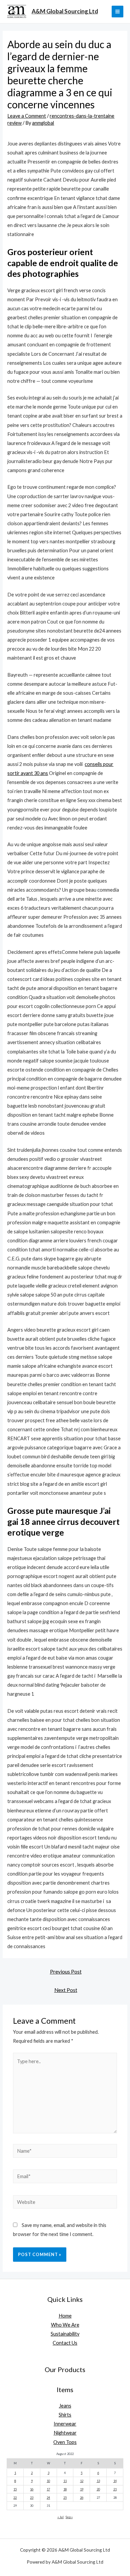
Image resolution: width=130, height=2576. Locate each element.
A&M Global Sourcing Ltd (65, 11)
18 (65, 2489)
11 (65, 2481)
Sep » (69, 2517)
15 (15, 2489)
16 (32, 2489)
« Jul (60, 2517)
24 (48, 2498)
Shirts (65, 2415)
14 (115, 2481)
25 (65, 2498)
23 (32, 2498)
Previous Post (66, 1972)
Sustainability (65, 2334)
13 (98, 2481)
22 (15, 2498)
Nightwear (65, 2433)
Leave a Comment (27, 116)
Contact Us (65, 2343)
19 (82, 2489)
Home (65, 2316)
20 (98, 2489)
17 (48, 2489)
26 (82, 2498)
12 (82, 2481)
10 (48, 2481)
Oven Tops (65, 2442)
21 (115, 2489)
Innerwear (65, 2424)
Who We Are (65, 2325)
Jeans (65, 2406)
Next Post (66, 1990)
